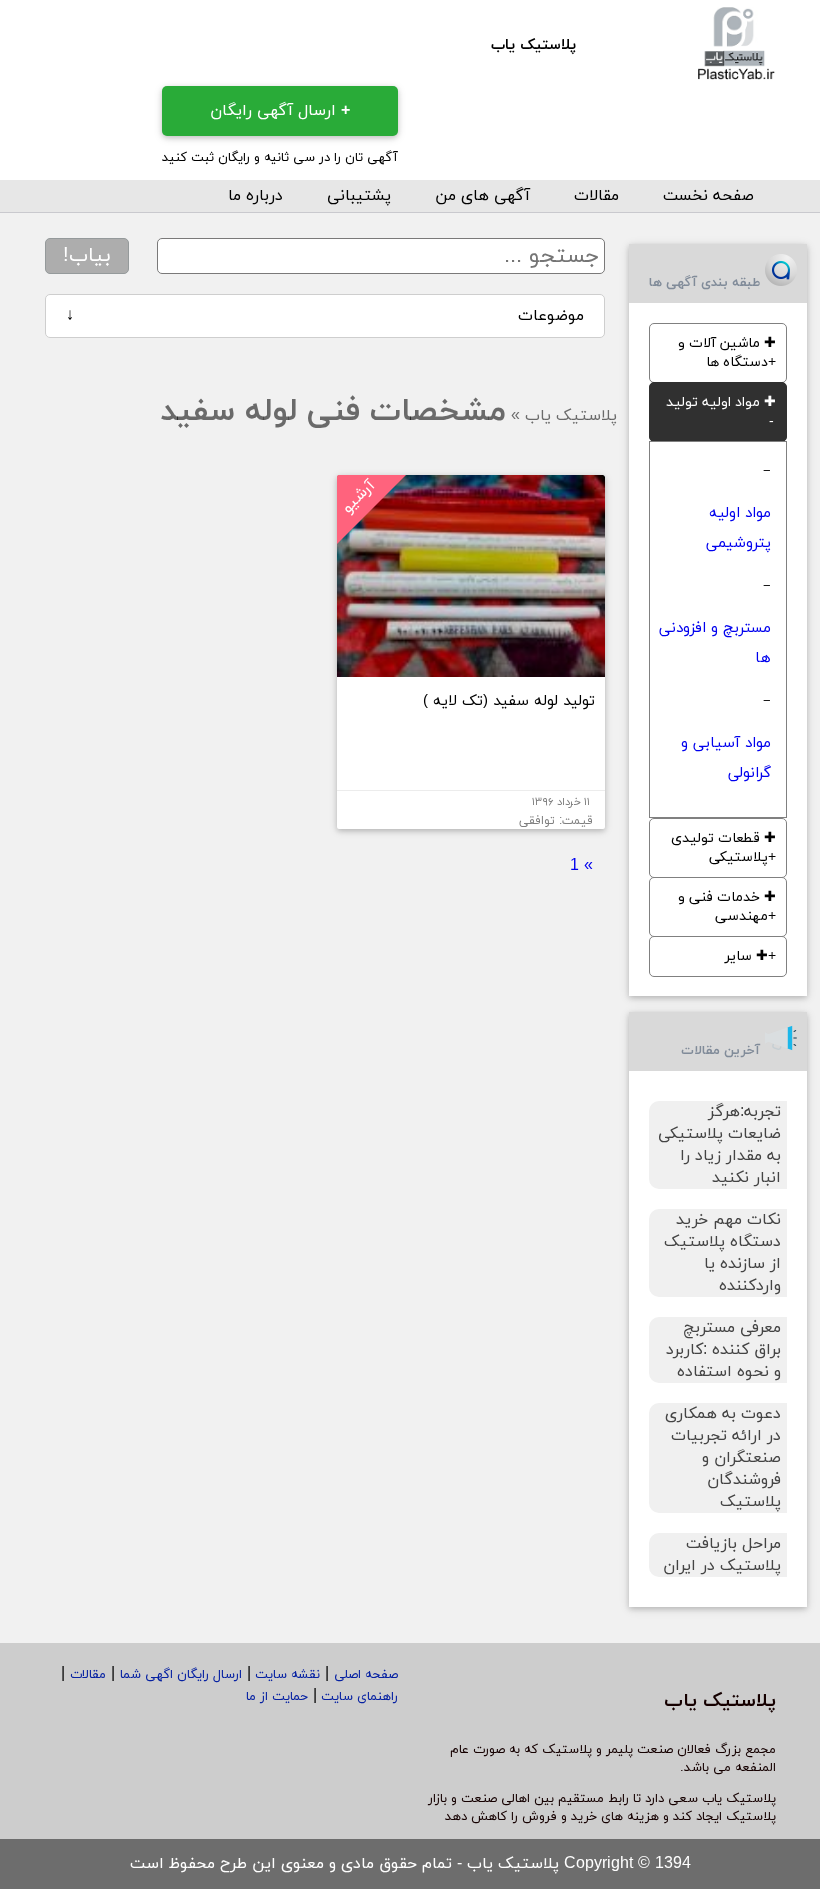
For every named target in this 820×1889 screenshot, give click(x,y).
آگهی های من (482, 196)
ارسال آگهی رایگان (280, 111)
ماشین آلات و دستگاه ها (727, 353)
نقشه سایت (285, 1675)
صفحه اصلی (366, 1675)
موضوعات (325, 316)
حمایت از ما (277, 1697)
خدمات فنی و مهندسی (727, 907)
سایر (746, 956)
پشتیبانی (359, 196)
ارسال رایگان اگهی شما (181, 1675)
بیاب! (87, 256)
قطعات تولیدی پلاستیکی (723, 848)
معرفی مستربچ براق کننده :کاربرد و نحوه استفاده (723, 1350)
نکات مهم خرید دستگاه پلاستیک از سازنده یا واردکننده (722, 1253)
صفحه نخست (708, 196)
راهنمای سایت (357, 1697)
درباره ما (255, 196)
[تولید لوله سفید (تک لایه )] (471, 669)
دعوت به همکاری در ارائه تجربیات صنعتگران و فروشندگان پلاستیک (723, 1458)
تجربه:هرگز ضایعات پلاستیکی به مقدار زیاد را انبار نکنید (719, 1145)
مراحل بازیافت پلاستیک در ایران (722, 1555)
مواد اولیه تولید (721, 402)
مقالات (596, 196)
